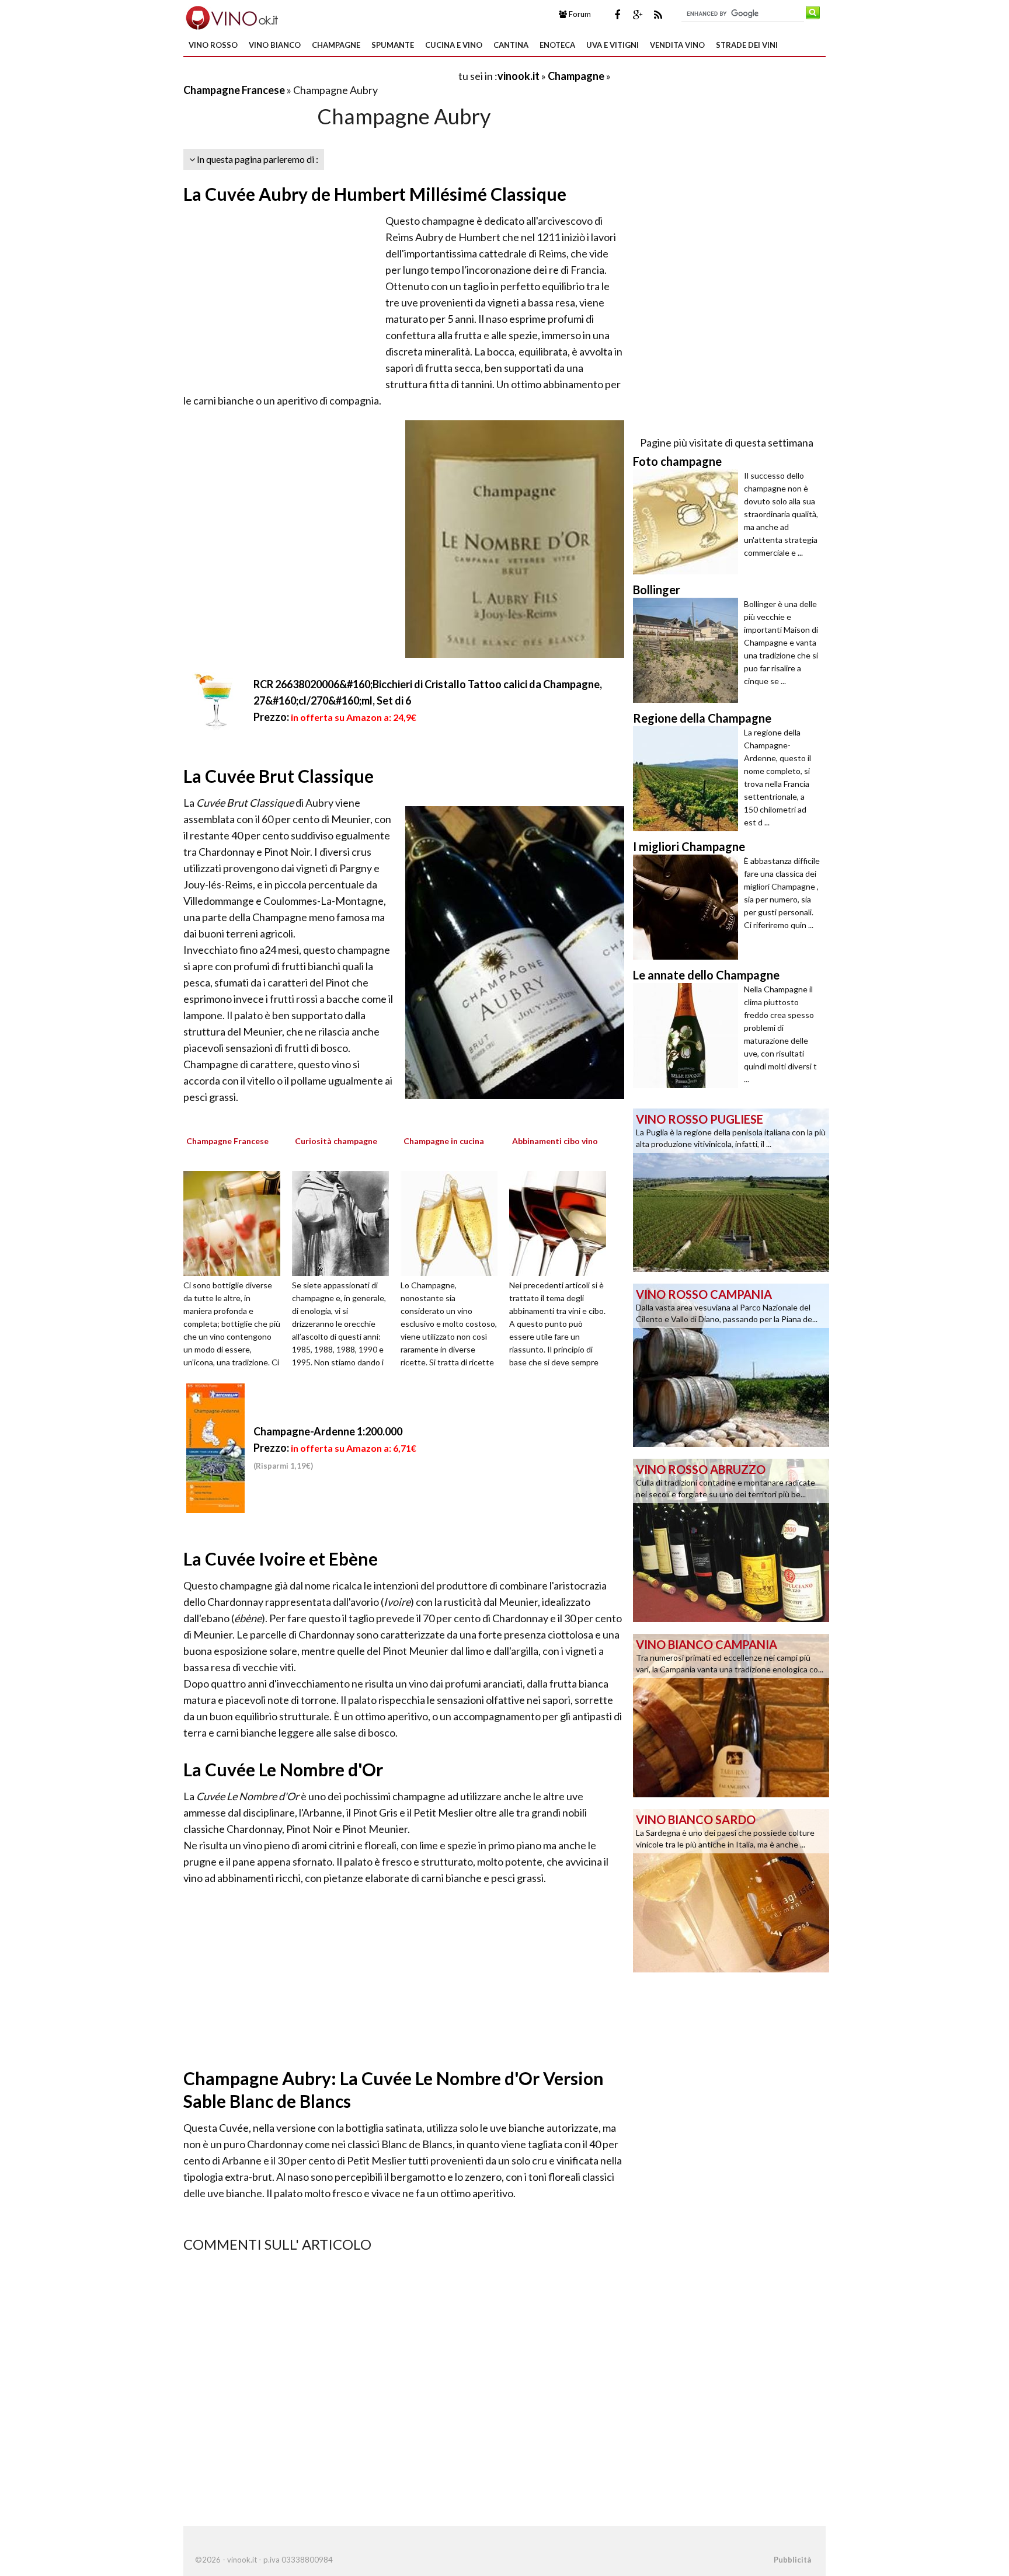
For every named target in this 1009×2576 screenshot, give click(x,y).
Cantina (511, 45)
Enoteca (557, 45)
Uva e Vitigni (613, 45)
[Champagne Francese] (236, 1222)
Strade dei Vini (747, 45)
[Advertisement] (320, 76)
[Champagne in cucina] (453, 1222)
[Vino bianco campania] (731, 1714)
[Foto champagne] (688, 522)
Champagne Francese (234, 90)
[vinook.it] (231, 16)
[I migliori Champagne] (688, 907)
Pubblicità (792, 2560)
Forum (579, 14)
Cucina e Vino (454, 45)
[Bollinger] (688, 650)
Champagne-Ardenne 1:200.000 (328, 1431)
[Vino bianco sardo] (731, 1890)
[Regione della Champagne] (688, 779)
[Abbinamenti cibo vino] (562, 1222)
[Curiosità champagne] (345, 1222)
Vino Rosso (213, 45)
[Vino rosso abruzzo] (731, 1539)
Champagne (336, 45)
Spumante (393, 45)
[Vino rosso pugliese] (731, 1189)
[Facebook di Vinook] (617, 15)
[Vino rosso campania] (731, 1364)
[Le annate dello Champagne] (688, 1036)
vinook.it (519, 76)
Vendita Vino (677, 45)
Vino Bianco (275, 45)
